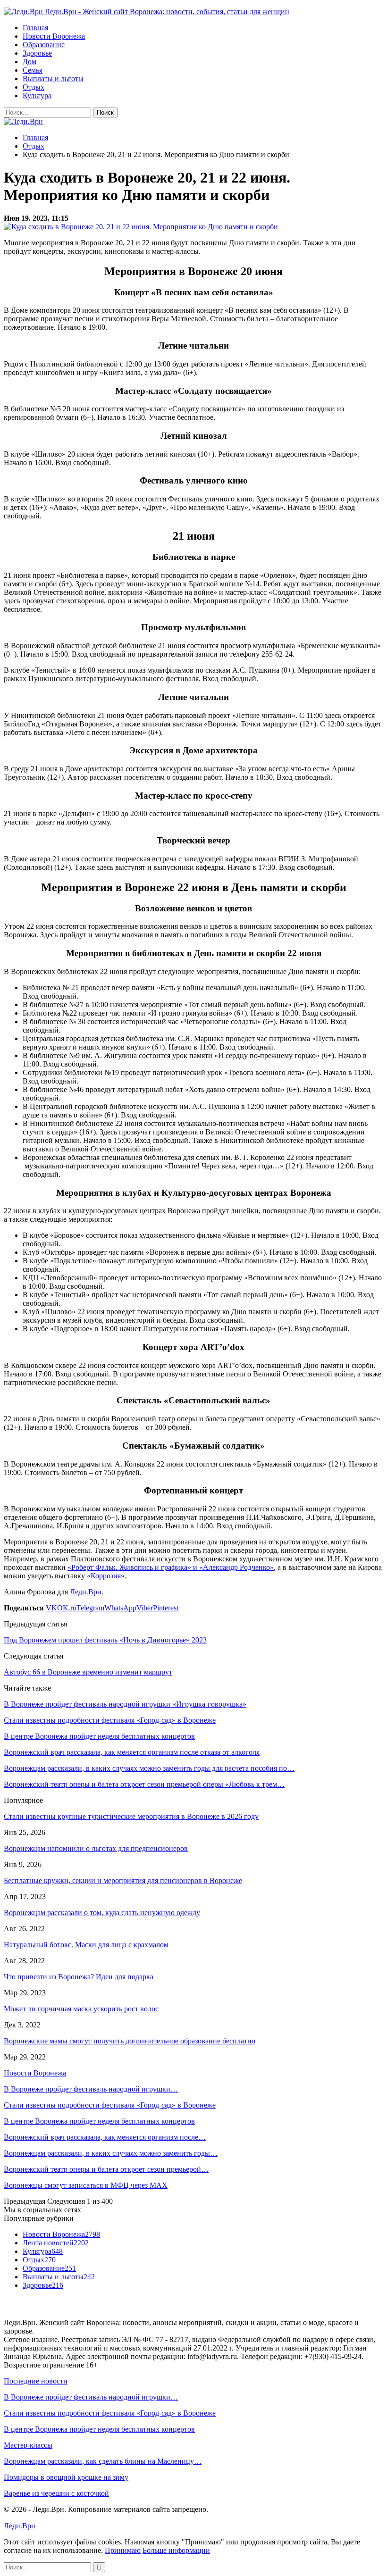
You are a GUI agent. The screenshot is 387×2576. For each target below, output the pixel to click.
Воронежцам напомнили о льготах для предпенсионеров (96, 1848)
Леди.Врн (86, 1592)
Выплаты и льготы (53, 79)
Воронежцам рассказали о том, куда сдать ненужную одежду (102, 1913)
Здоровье (37, 53)
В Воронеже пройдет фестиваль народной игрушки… (91, 2089)
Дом (29, 62)
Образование (44, 45)
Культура (37, 96)
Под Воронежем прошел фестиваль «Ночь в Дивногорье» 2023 (105, 1640)
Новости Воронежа (54, 36)
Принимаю (123, 2550)
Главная (35, 28)
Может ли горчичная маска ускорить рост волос (81, 2009)
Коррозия (106, 1576)
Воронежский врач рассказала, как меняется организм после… (105, 2137)
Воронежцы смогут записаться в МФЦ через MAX (86, 2185)
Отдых (34, 87)
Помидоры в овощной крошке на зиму (66, 2477)
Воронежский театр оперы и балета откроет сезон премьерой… (106, 2169)
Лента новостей (56, 2243)
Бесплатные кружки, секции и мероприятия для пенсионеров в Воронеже (123, 1880)
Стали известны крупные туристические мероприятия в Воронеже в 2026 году (131, 1816)
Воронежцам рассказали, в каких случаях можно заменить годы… (111, 2153)
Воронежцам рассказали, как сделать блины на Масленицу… (103, 2461)
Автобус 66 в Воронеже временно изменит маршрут (88, 1672)
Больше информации (176, 2550)
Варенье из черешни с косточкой (56, 2493)
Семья (33, 70)
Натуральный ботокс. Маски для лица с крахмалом (86, 1945)
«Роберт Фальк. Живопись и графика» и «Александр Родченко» (171, 1567)
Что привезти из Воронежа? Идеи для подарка (79, 1977)
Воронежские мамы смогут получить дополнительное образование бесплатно (130, 2041)
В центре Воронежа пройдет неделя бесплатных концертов (99, 2121)
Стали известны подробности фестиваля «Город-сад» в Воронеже (110, 2105)
